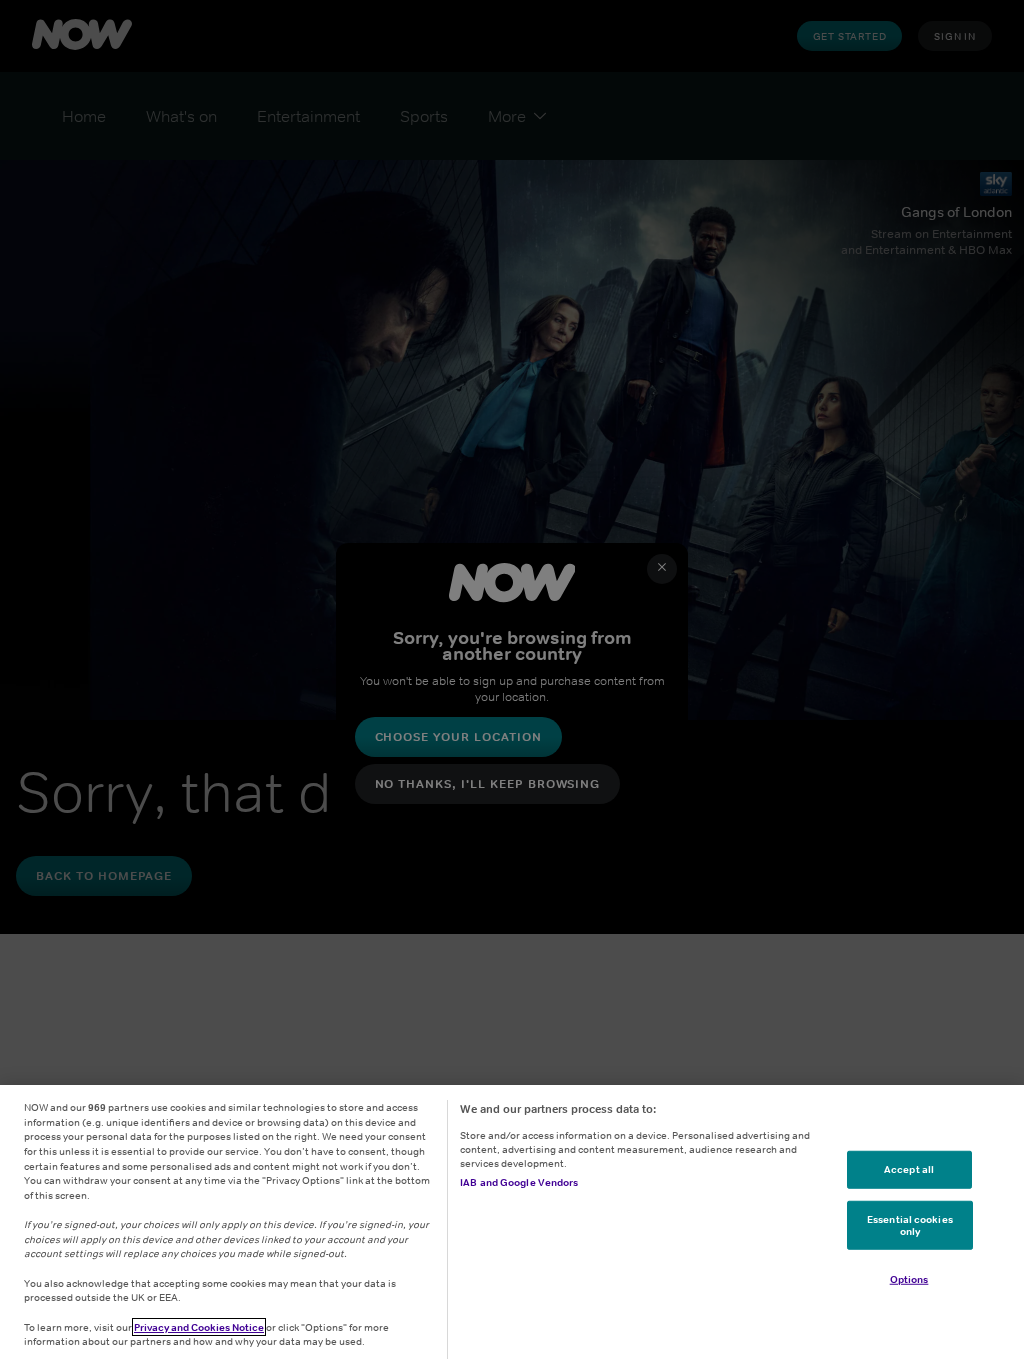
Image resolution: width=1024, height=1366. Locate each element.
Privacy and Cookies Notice (199, 1327)
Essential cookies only (910, 1225)
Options (909, 1279)
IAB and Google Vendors (519, 1182)
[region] (512, 1225)
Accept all (909, 1169)
